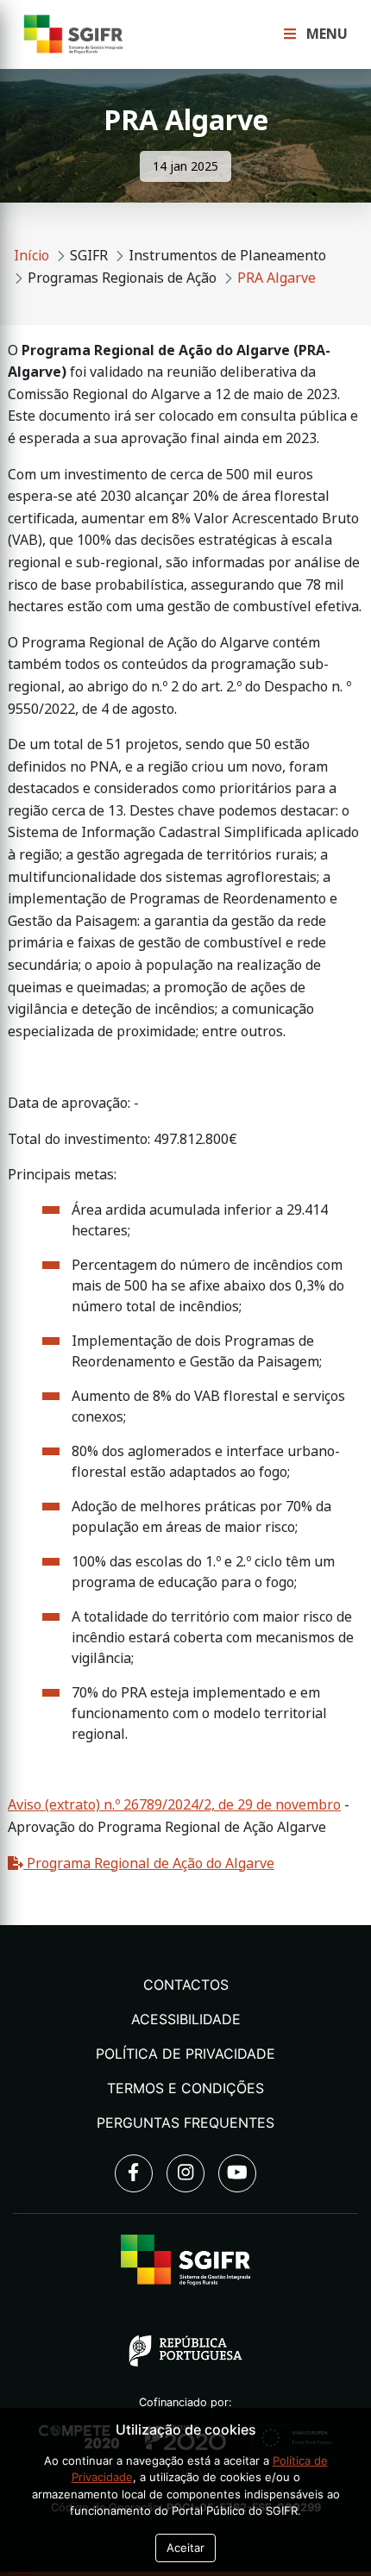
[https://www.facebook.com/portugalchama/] (134, 2173)
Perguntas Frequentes (185, 2123)
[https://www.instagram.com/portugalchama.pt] (185, 2173)
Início (31, 256)
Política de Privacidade (185, 2054)
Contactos (186, 1985)
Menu (325, 34)
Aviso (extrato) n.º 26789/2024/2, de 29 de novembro (174, 1805)
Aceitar (185, 2548)
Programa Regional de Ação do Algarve (149, 1863)
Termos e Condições (185, 2088)
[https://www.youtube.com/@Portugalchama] (237, 2173)
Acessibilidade (186, 2019)
